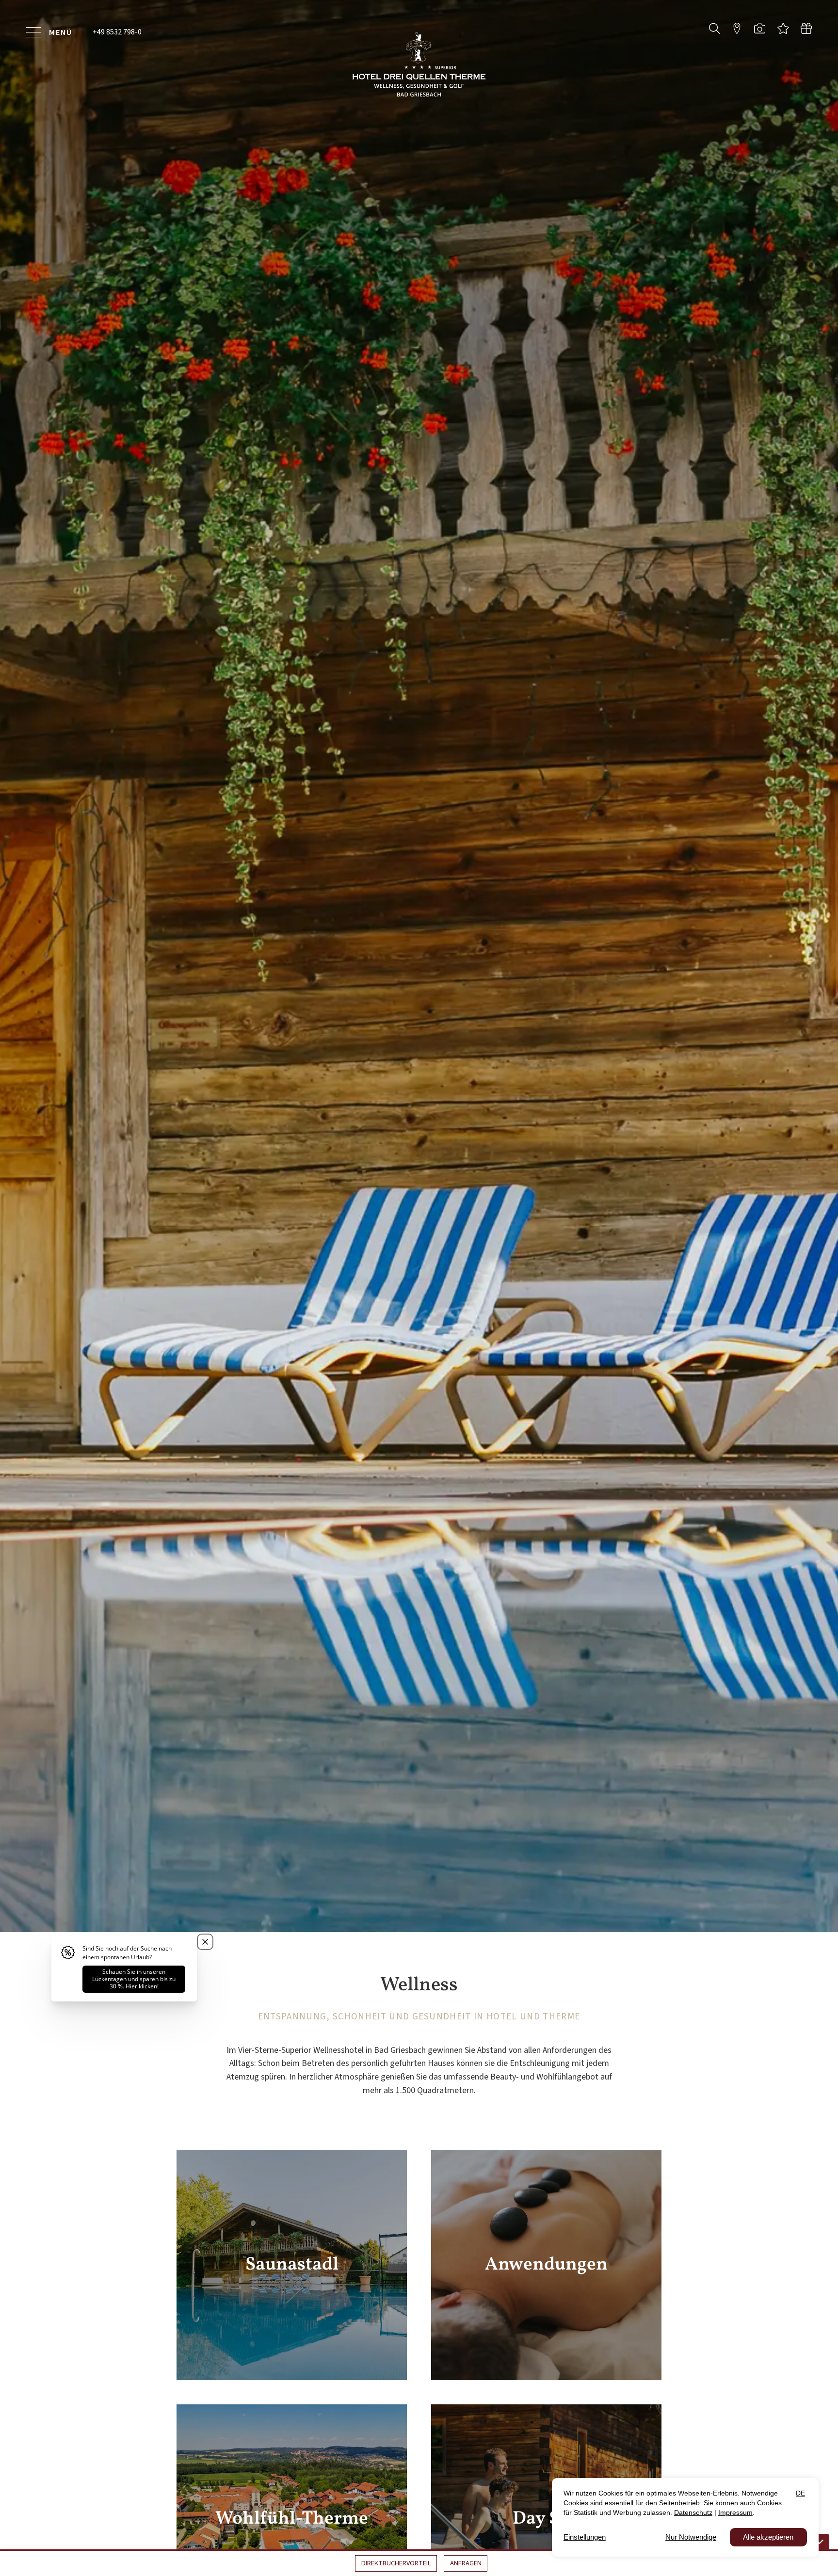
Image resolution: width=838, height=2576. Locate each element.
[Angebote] (783, 28)
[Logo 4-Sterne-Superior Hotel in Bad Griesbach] (419, 64)
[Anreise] (737, 28)
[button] (715, 28)
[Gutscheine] (806, 28)
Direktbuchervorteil (396, 2563)
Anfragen (466, 2563)
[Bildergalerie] (760, 28)
